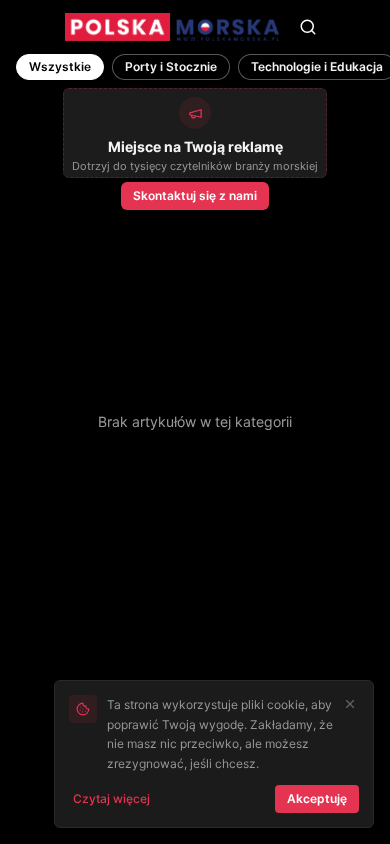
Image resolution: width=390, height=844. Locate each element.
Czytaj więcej (111, 798)
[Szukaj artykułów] (308, 27)
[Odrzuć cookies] (350, 704)
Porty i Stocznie (171, 66)
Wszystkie (60, 66)
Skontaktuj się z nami (195, 195)
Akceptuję (317, 798)
